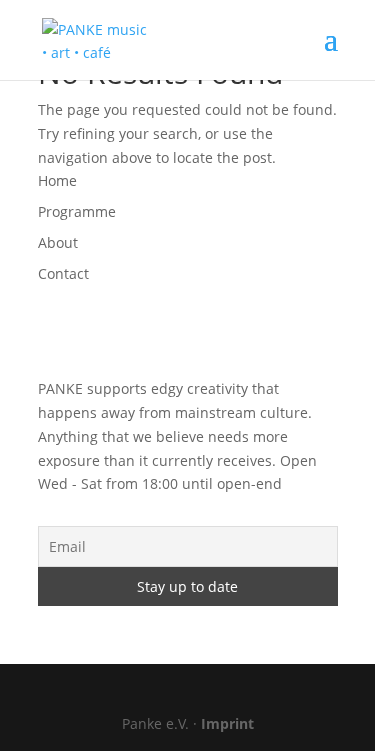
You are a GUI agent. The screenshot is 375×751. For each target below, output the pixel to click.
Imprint (227, 723)
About (58, 242)
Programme (77, 211)
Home (57, 180)
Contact (63, 273)
